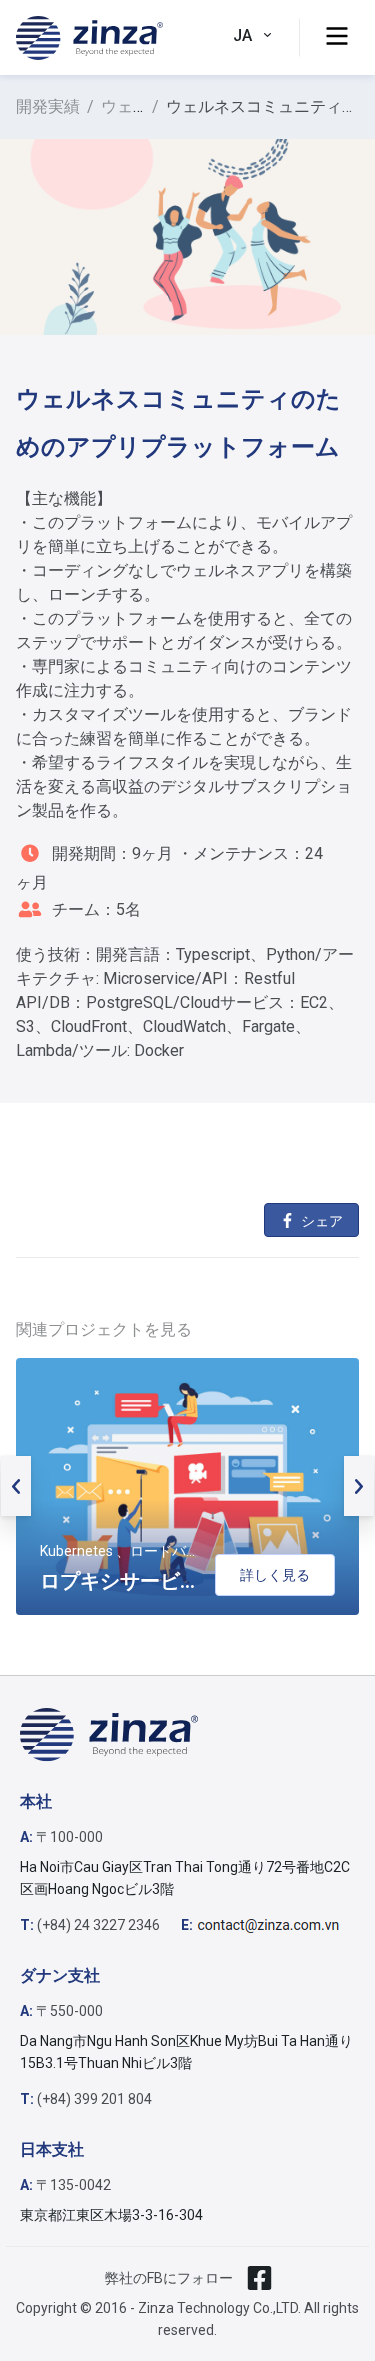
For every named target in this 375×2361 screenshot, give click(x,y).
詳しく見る (275, 1575)
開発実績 (48, 106)
